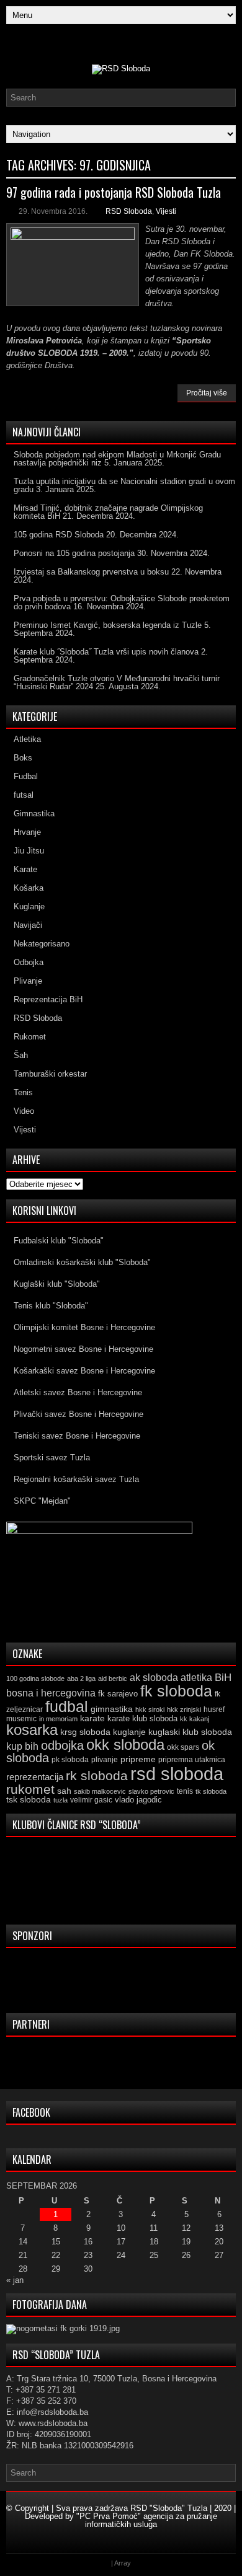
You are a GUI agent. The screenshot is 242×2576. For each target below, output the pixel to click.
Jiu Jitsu (29, 851)
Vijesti (166, 211)
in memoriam (58, 1719)
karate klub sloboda (142, 1718)
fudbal (67, 1706)
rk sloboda (97, 1776)
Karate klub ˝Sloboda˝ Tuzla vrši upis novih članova (106, 652)
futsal (24, 795)
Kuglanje (29, 906)
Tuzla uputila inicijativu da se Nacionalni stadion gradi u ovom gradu (124, 485)
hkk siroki (150, 1709)
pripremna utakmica (192, 1759)
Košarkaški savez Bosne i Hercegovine (84, 1371)
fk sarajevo (118, 1694)
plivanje (105, 1760)
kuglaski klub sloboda (190, 1732)
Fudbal (26, 776)
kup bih (22, 1746)
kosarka (32, 1730)
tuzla (60, 1800)
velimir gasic (91, 1800)
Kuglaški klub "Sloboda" (57, 1284)
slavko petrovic (151, 1791)
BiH (223, 1678)
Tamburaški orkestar (50, 1074)
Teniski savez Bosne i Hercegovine (77, 1436)
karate (92, 1718)
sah (64, 1791)
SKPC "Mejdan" (42, 1501)
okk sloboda (125, 1745)
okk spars (183, 1747)
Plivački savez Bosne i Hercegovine (78, 1414)
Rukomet (30, 1037)
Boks (23, 758)
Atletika (27, 739)
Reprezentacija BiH (48, 999)
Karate (25, 869)
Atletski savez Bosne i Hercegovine (78, 1392)
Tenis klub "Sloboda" (51, 1306)
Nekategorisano (42, 944)
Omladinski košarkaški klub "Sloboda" (82, 1262)
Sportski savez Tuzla (52, 1458)
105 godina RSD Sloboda (59, 535)
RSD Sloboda (129, 211)
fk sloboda (176, 1691)
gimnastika (112, 1709)
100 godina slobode (35, 1678)
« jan (15, 2280)
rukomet (30, 1789)
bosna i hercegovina (51, 1693)
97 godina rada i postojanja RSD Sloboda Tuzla (114, 192)
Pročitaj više (207, 393)
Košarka (29, 888)
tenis (185, 1791)
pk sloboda (70, 1760)
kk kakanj (195, 1719)
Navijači (28, 925)
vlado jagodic (138, 1800)
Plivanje (28, 981)
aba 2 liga (81, 1678)
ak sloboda (154, 1677)
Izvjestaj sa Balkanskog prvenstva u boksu (91, 572)
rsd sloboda (177, 1774)
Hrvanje (27, 832)
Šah (21, 1055)
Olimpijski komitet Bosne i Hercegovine (84, 1327)
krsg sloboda (85, 1732)
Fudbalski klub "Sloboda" (59, 1241)
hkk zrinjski (184, 1709)
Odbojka (29, 962)
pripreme (138, 1759)
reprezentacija (35, 1777)
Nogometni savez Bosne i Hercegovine (83, 1349)
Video (24, 1111)
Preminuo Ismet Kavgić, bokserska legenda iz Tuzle (108, 625)
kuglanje (129, 1732)
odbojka (62, 1745)
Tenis (23, 1092)
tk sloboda (211, 1791)
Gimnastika (34, 814)
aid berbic (113, 1678)
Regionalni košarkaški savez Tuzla (76, 1479)
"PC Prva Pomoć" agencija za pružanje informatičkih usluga (147, 2520)
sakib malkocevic (100, 1791)
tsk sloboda (29, 1799)
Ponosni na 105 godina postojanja (74, 553)
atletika (196, 1677)
